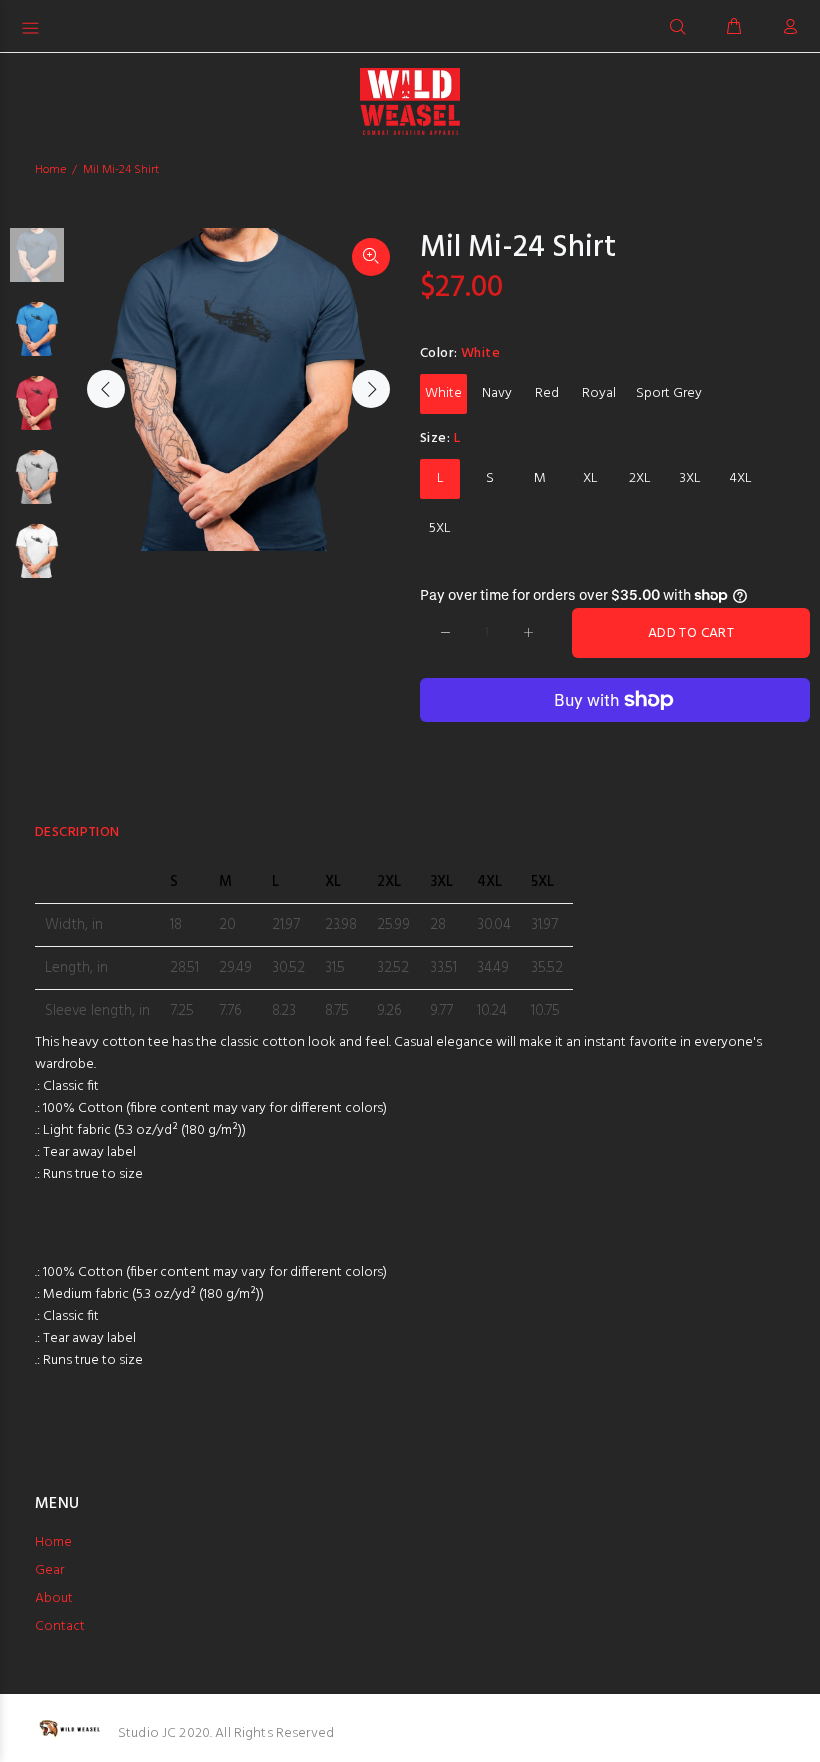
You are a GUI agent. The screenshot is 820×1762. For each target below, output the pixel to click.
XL (590, 478)
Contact (60, 1626)
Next (371, 389)
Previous (106, 389)
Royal (599, 393)
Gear (49, 1570)
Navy (497, 393)
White (443, 393)
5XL (440, 528)
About (54, 1598)
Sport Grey (669, 393)
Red (547, 393)
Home (50, 170)
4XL (740, 478)
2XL (640, 478)
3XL (690, 478)
